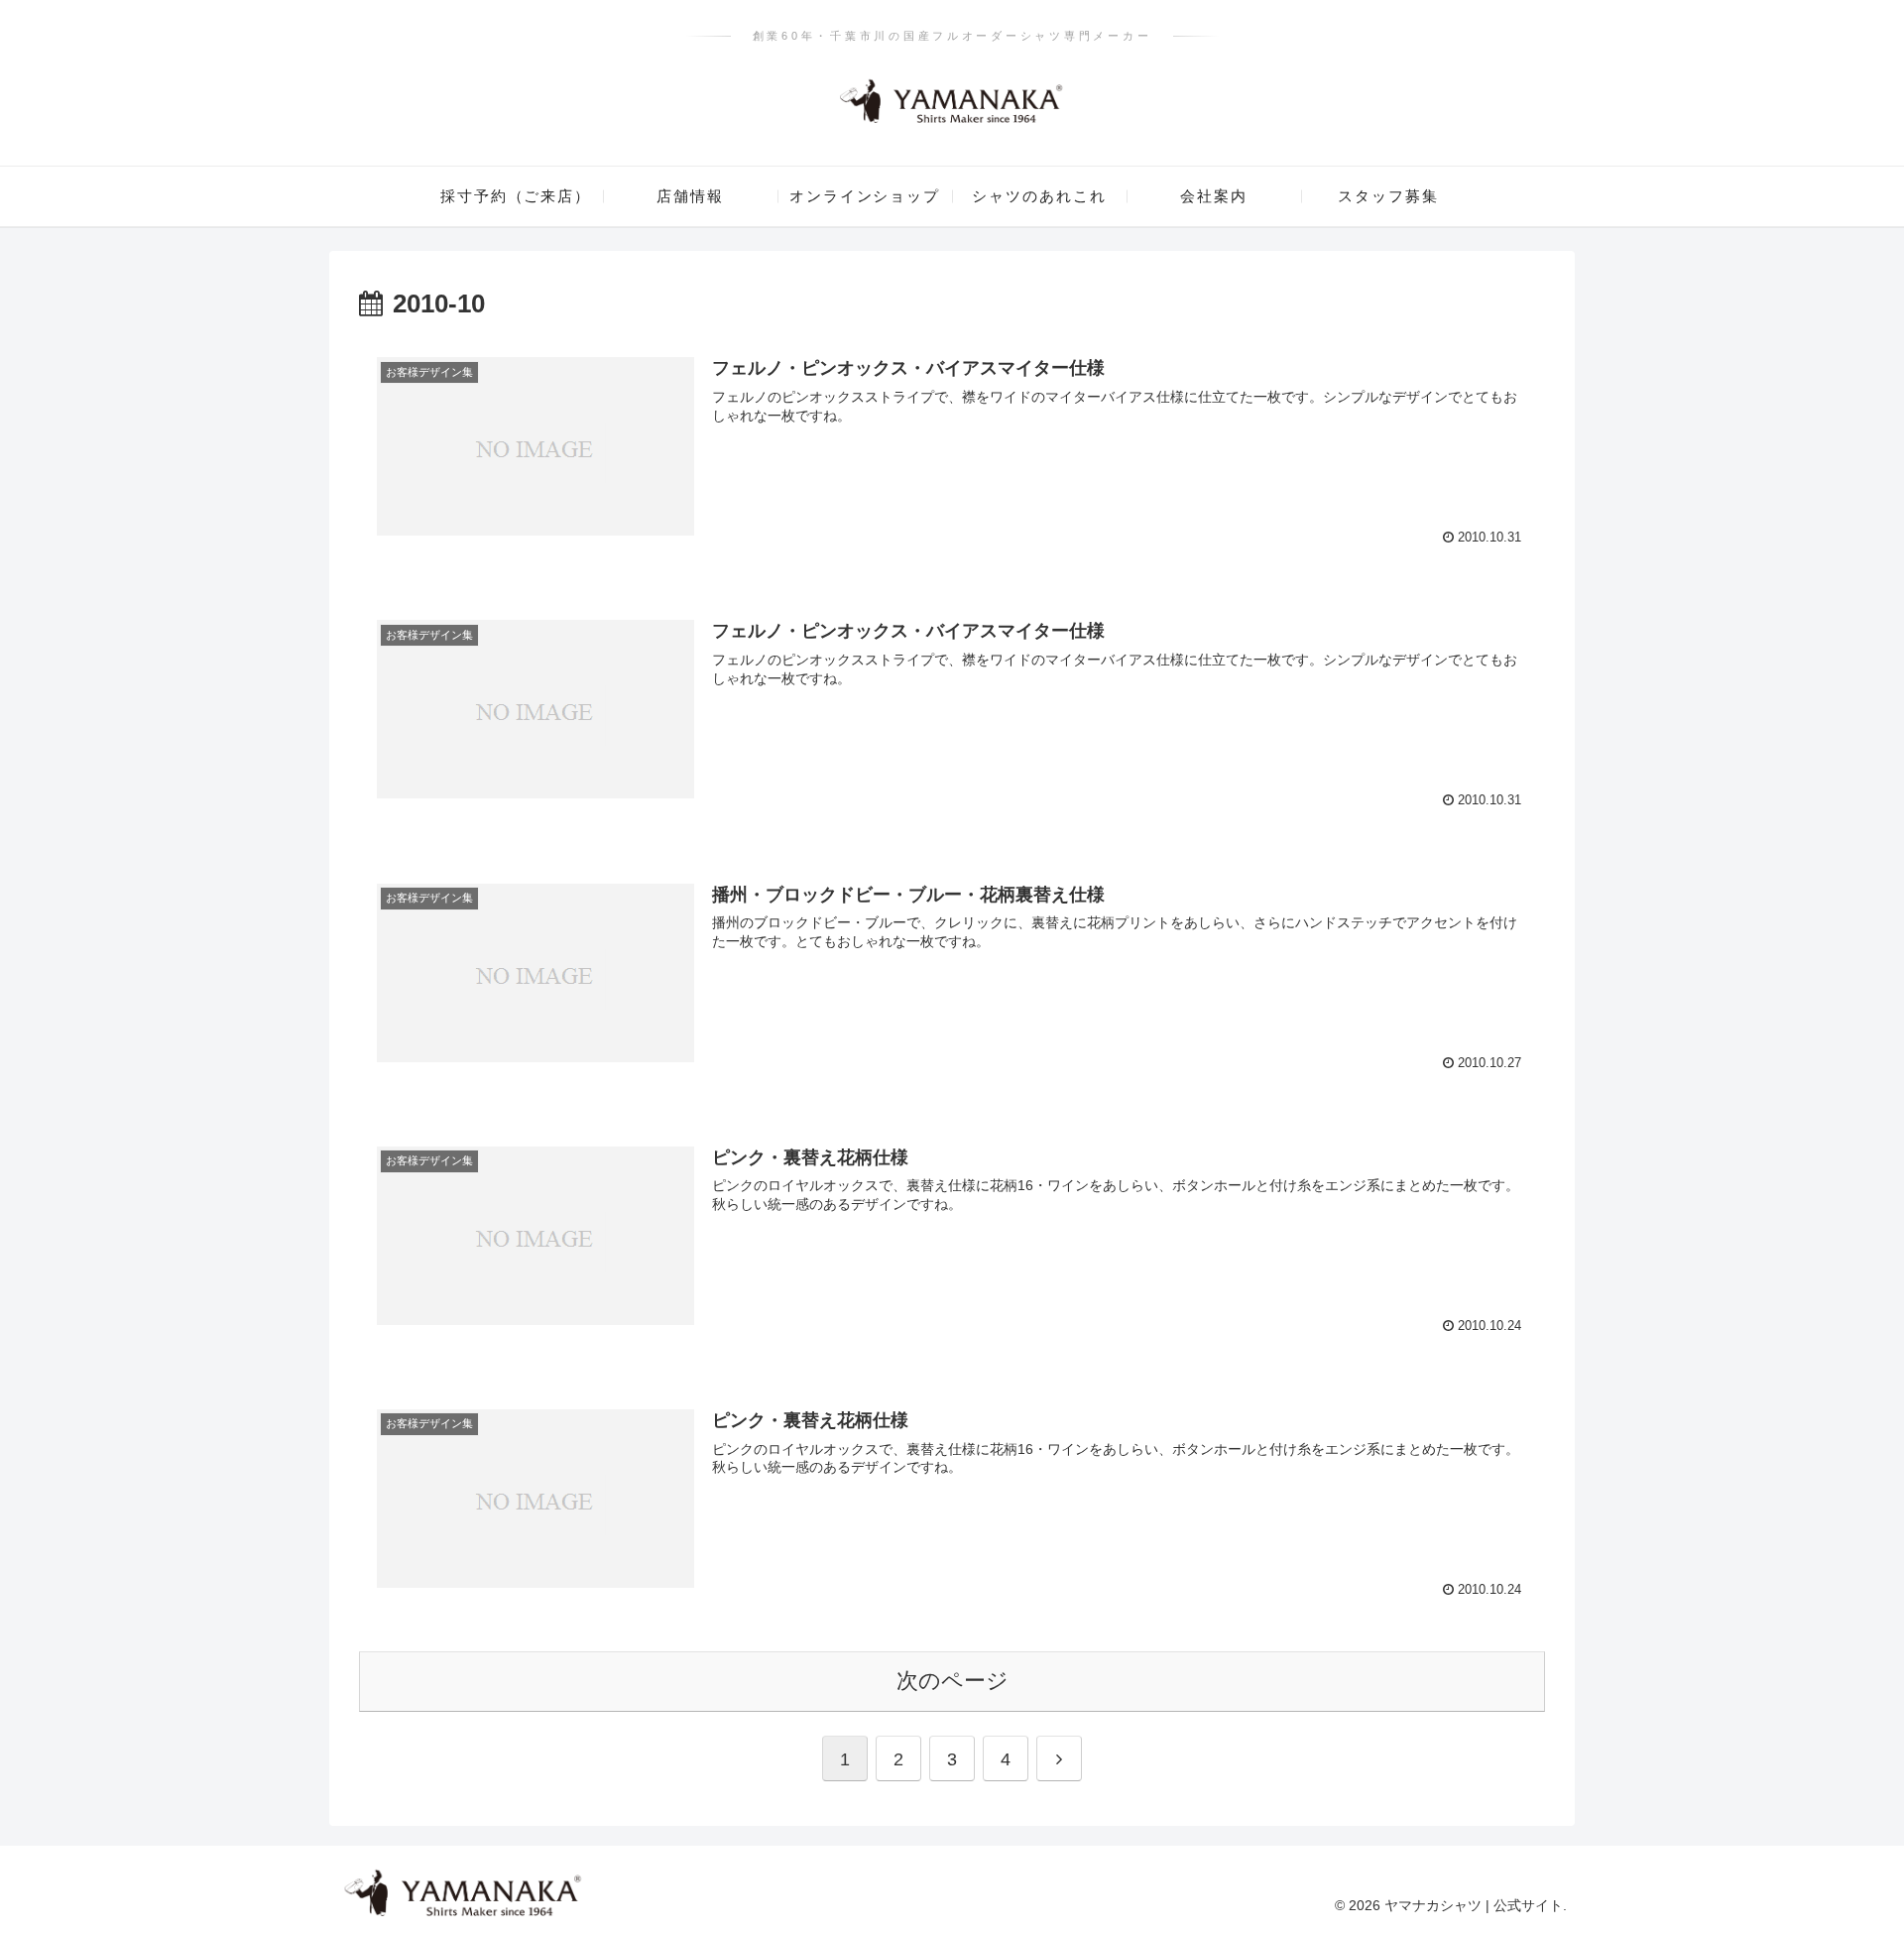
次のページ (952, 1681)
